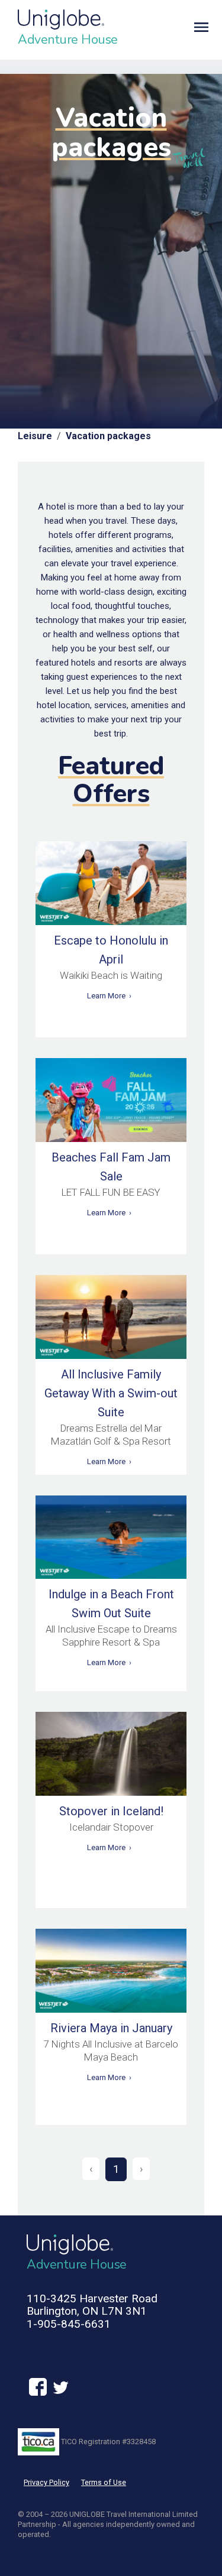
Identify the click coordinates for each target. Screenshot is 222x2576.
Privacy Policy (46, 2482)
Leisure (35, 436)
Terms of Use (104, 2482)
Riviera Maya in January (111, 2028)
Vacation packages (108, 436)
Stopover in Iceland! (111, 1811)
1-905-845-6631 (69, 2324)
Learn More (106, 996)
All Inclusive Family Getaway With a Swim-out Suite (111, 1393)
